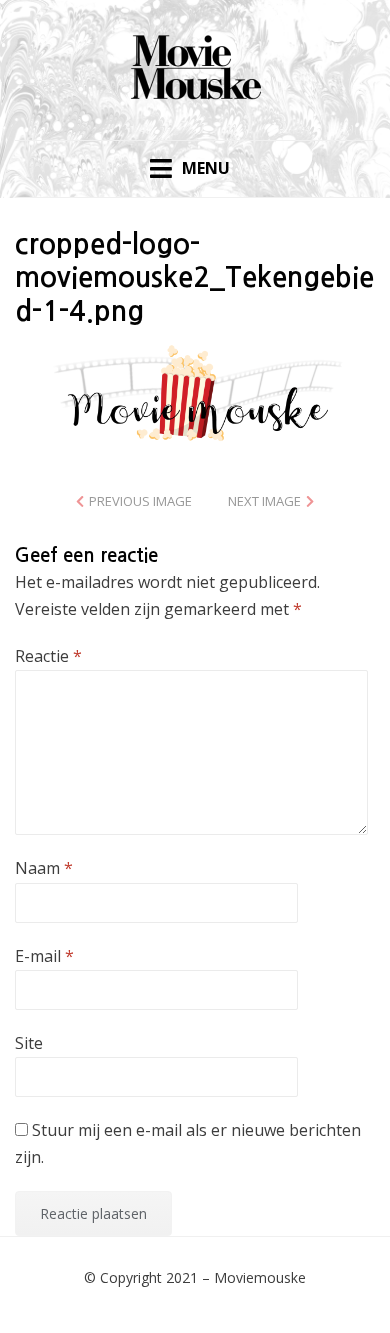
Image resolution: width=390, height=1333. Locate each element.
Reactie (48, 656)
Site (29, 1043)
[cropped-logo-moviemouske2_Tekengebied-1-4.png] (195, 392)
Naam (44, 868)
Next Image (264, 501)
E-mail (44, 956)
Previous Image (140, 501)
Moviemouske (260, 1277)
